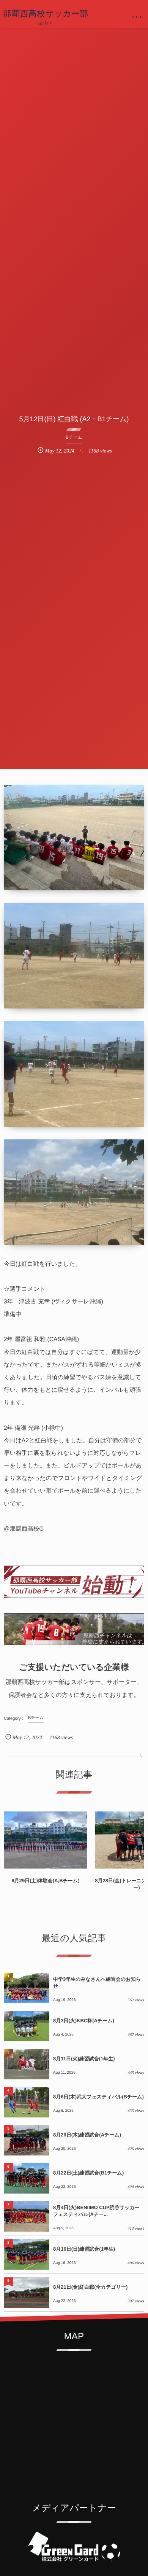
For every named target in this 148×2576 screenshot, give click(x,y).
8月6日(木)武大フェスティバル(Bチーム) (98, 2097)
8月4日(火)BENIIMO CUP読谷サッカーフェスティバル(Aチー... (96, 2211)
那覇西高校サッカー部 (46, 14)
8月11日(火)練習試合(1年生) (84, 2059)
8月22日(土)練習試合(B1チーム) (88, 2173)
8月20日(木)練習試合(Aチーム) (87, 2135)
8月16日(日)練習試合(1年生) (84, 2249)
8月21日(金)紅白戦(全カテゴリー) (90, 2287)
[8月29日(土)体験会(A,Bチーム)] (46, 1840)
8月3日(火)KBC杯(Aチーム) (84, 2021)
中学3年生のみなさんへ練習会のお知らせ (97, 1983)
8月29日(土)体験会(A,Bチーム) (45, 1881)
